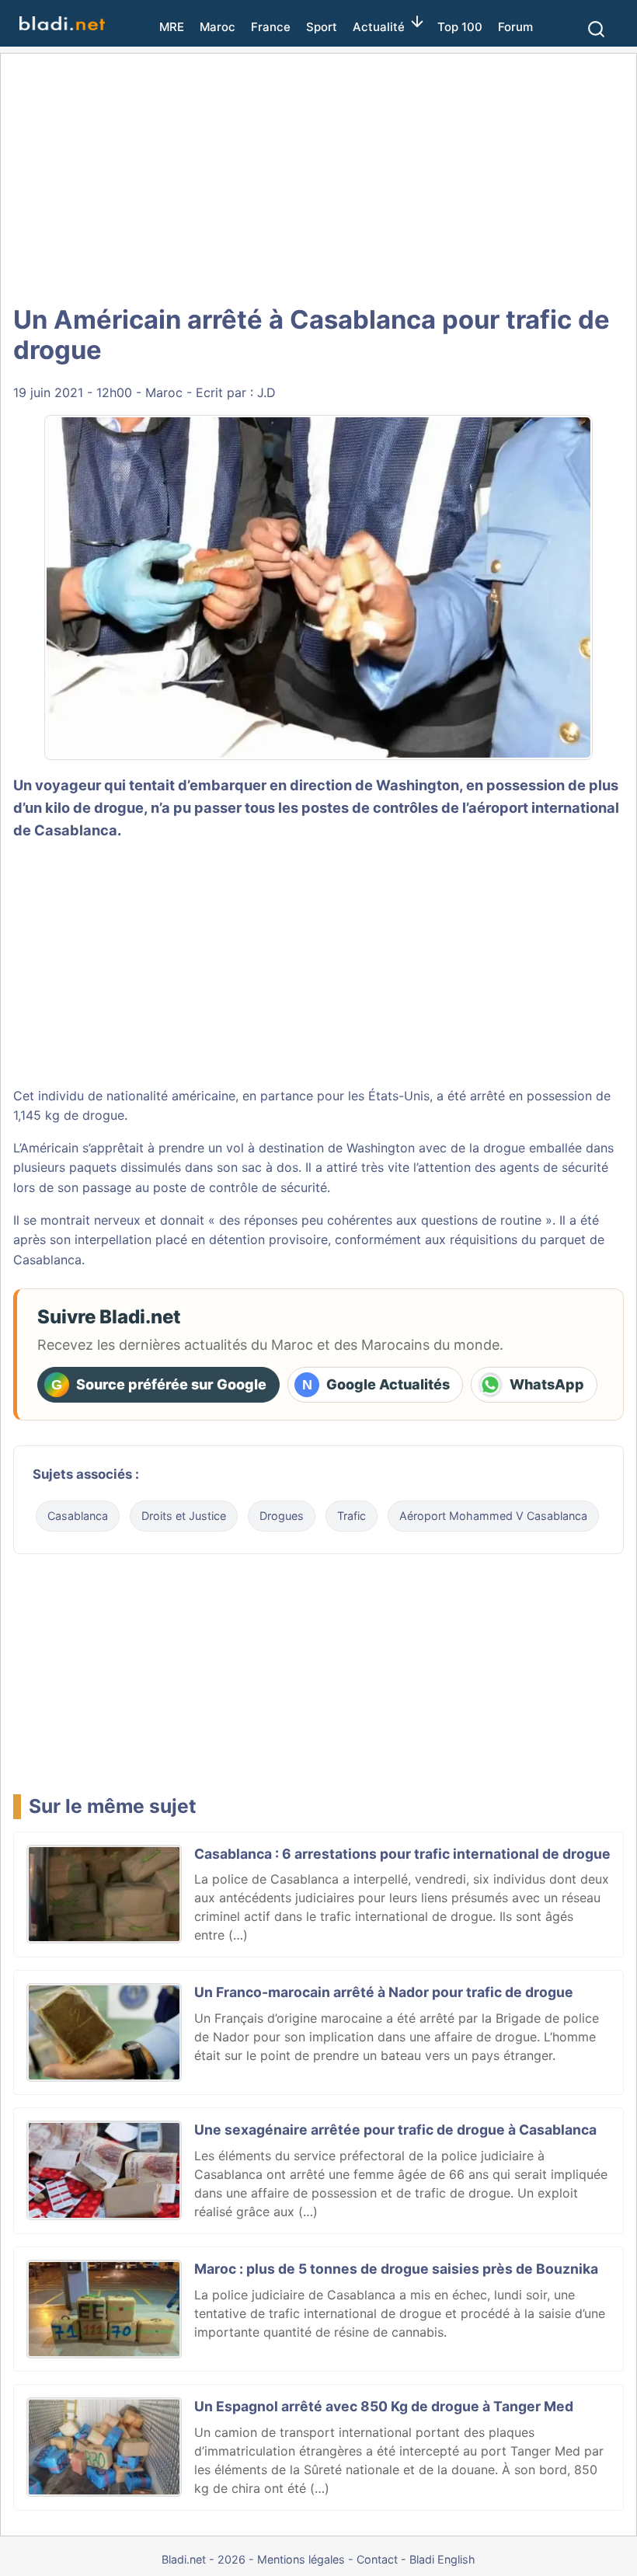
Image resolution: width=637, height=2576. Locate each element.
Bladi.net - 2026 (204, 2559)
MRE (172, 27)
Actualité (379, 27)
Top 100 (460, 27)
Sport (322, 27)
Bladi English (442, 2559)
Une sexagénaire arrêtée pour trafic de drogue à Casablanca (395, 2130)
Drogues (282, 1516)
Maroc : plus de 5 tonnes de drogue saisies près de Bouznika (396, 2269)
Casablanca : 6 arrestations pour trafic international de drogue (402, 1854)
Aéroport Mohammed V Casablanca (493, 1516)
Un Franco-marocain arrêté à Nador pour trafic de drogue (384, 1992)
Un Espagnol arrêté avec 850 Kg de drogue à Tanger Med (384, 2406)
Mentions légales (301, 2559)
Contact (377, 2559)
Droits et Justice (184, 1516)
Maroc (218, 27)
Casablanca (78, 1516)
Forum (515, 27)
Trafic (352, 1516)
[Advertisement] (322, 179)
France (271, 27)
